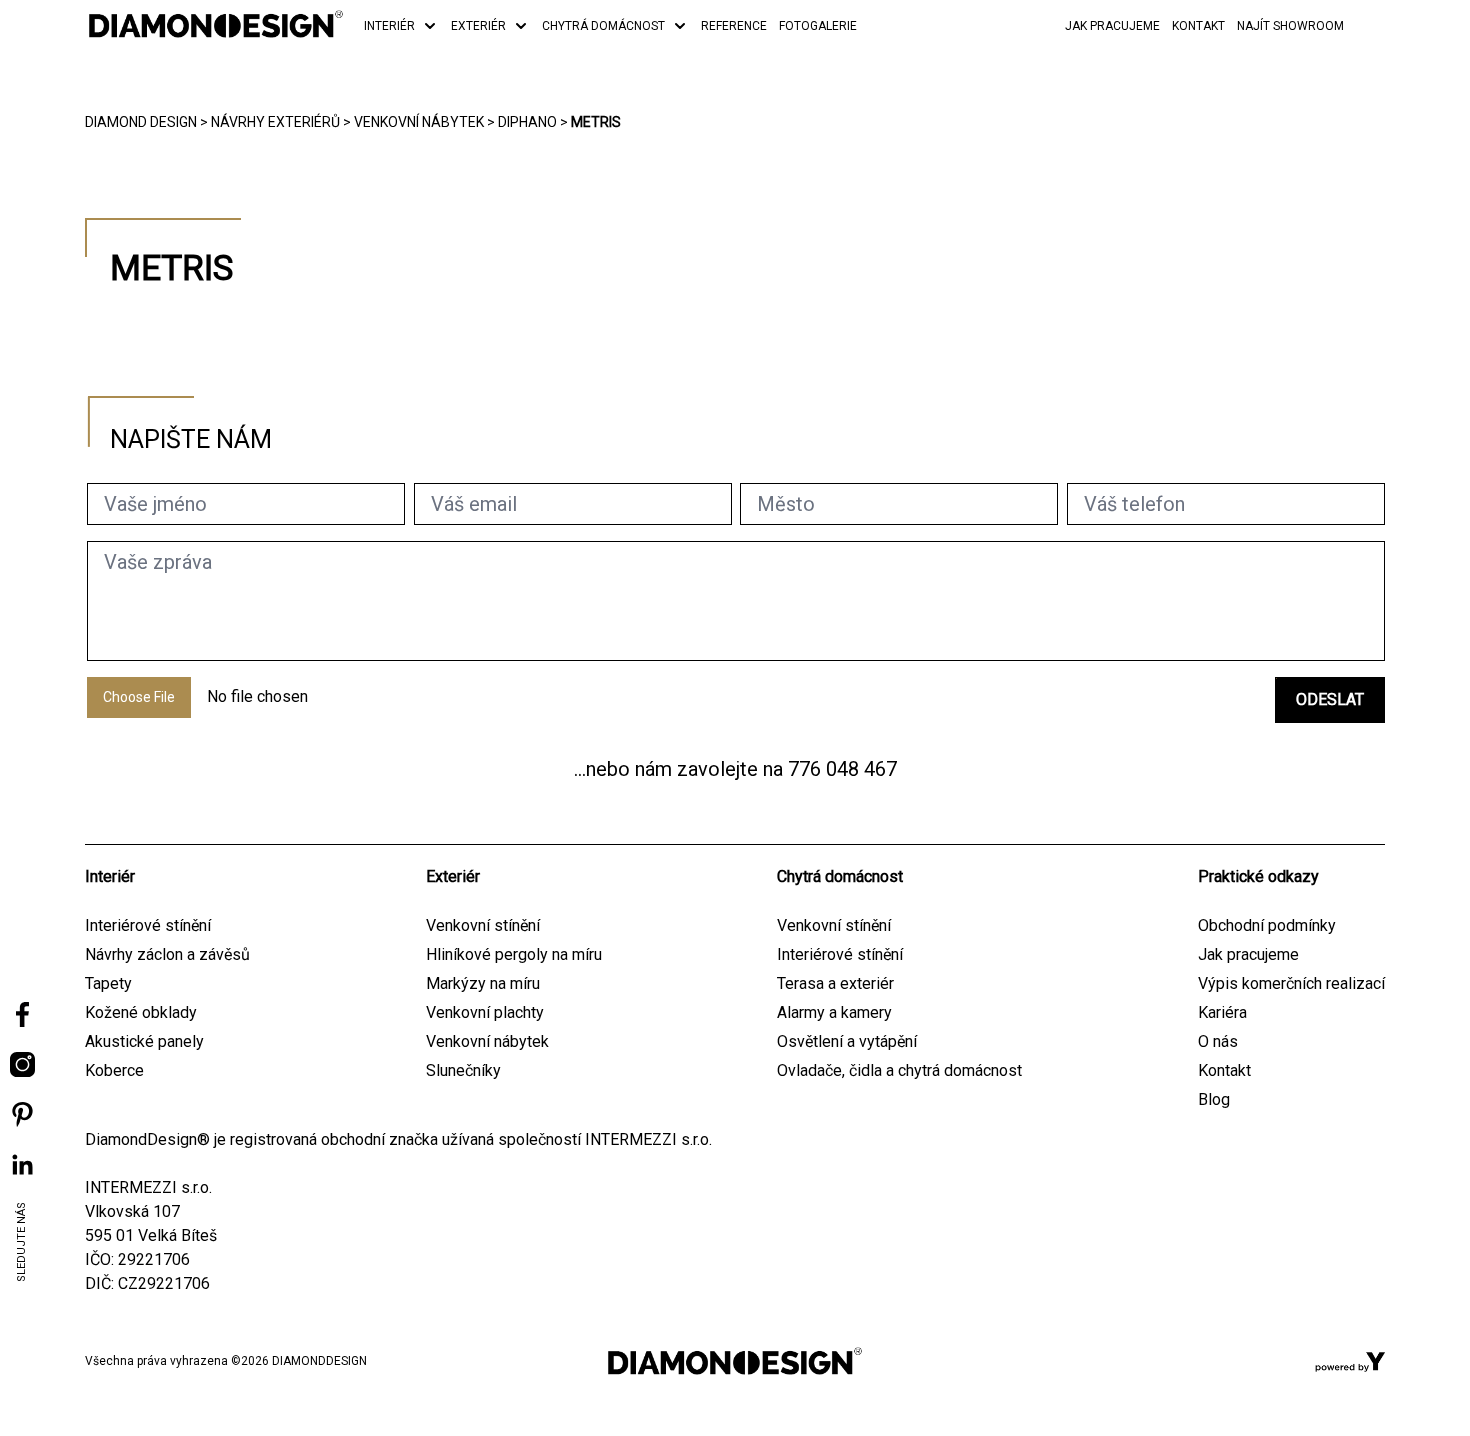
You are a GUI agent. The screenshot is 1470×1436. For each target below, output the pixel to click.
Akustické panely (144, 1041)
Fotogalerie (818, 26)
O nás (1218, 1041)
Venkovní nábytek (487, 1041)
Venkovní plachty (485, 1012)
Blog (1214, 1099)
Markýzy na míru (483, 983)
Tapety (108, 983)
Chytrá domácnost (603, 26)
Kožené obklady (141, 1012)
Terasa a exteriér (835, 983)
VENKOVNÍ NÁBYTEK (419, 122)
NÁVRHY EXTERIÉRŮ (275, 122)
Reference (734, 26)
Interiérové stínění (148, 925)
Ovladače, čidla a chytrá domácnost (899, 1070)
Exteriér (478, 26)
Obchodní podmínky (1267, 925)
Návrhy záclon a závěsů (167, 954)
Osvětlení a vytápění (847, 1041)
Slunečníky (463, 1070)
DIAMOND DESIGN (141, 122)
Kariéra (1222, 1012)
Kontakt (1198, 26)
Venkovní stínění (483, 925)
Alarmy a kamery (834, 1012)
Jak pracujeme (1112, 26)
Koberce (114, 1070)
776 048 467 (842, 769)
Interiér (389, 26)
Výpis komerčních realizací (1291, 983)
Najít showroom (1290, 26)
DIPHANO (527, 122)
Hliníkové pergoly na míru (514, 954)
